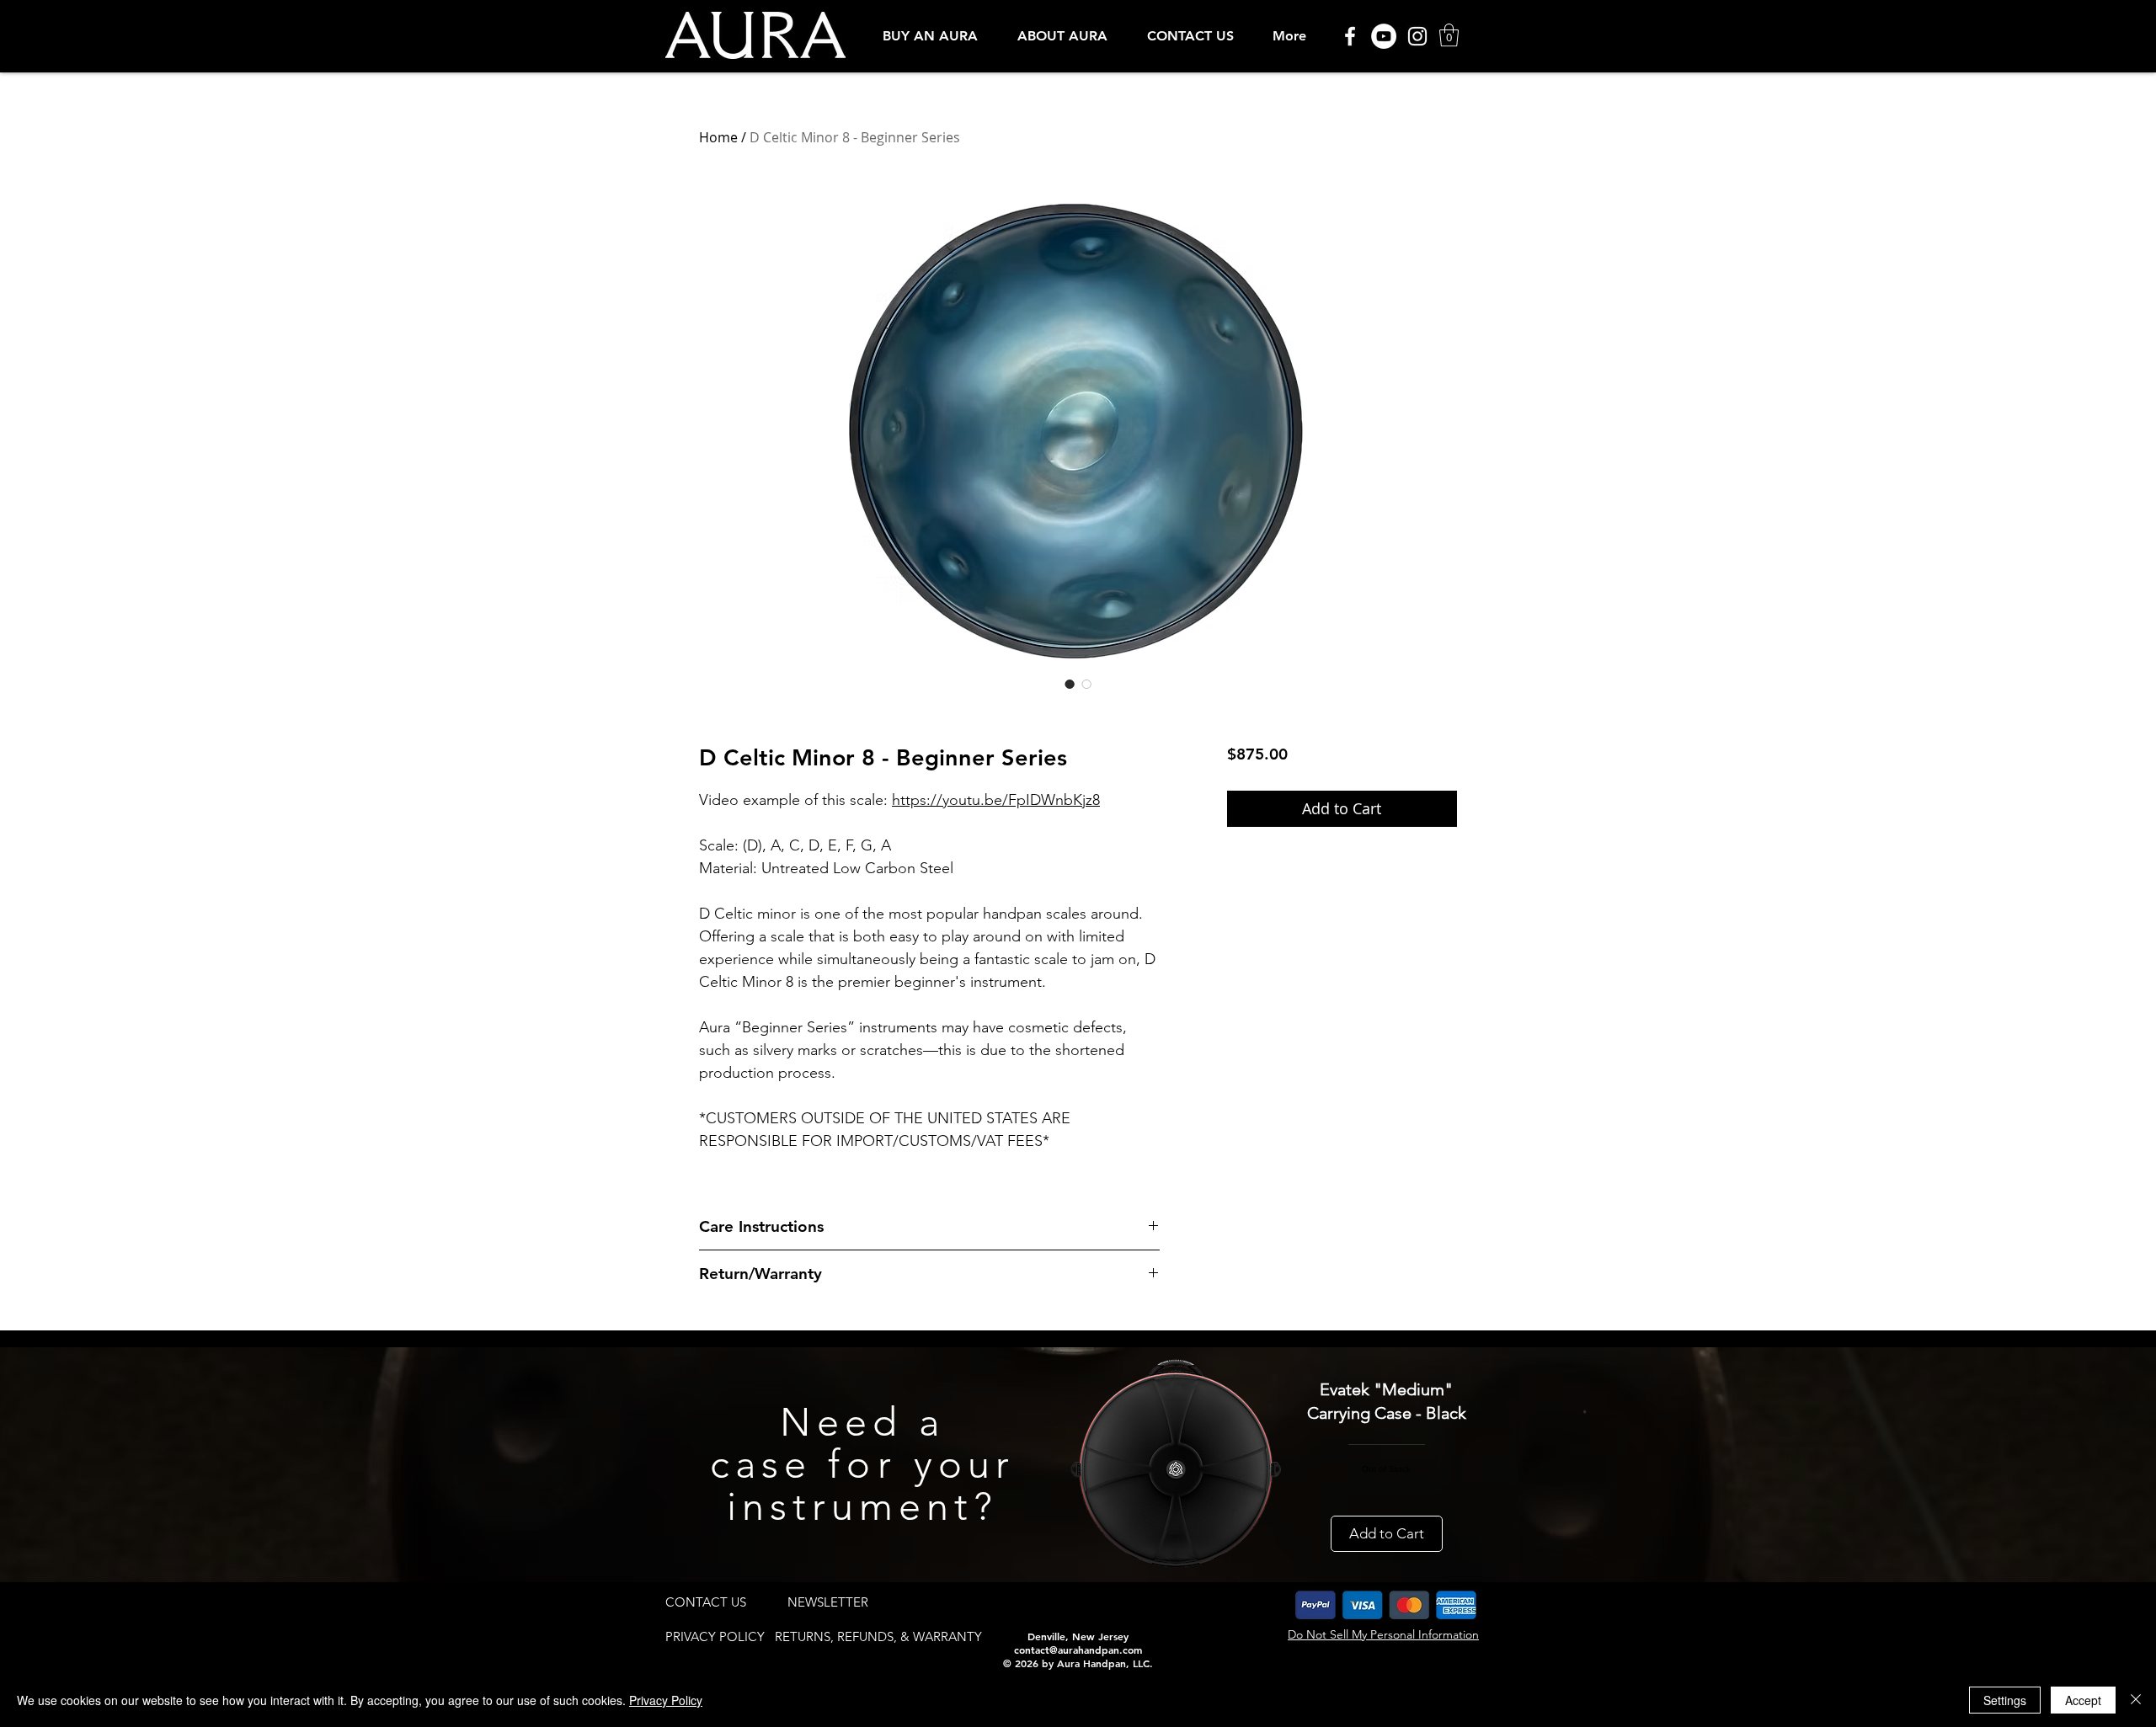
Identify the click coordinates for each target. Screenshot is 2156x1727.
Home (718, 137)
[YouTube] (1384, 36)
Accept (2083, 1700)
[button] (930, 36)
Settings (2005, 1700)
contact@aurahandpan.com (1078, 1650)
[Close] (2136, 1700)
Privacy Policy (666, 1700)
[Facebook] (1350, 36)
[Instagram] (1417, 36)
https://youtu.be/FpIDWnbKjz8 (996, 800)
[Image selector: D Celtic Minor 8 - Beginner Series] (1070, 684)
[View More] (1630, 696)
